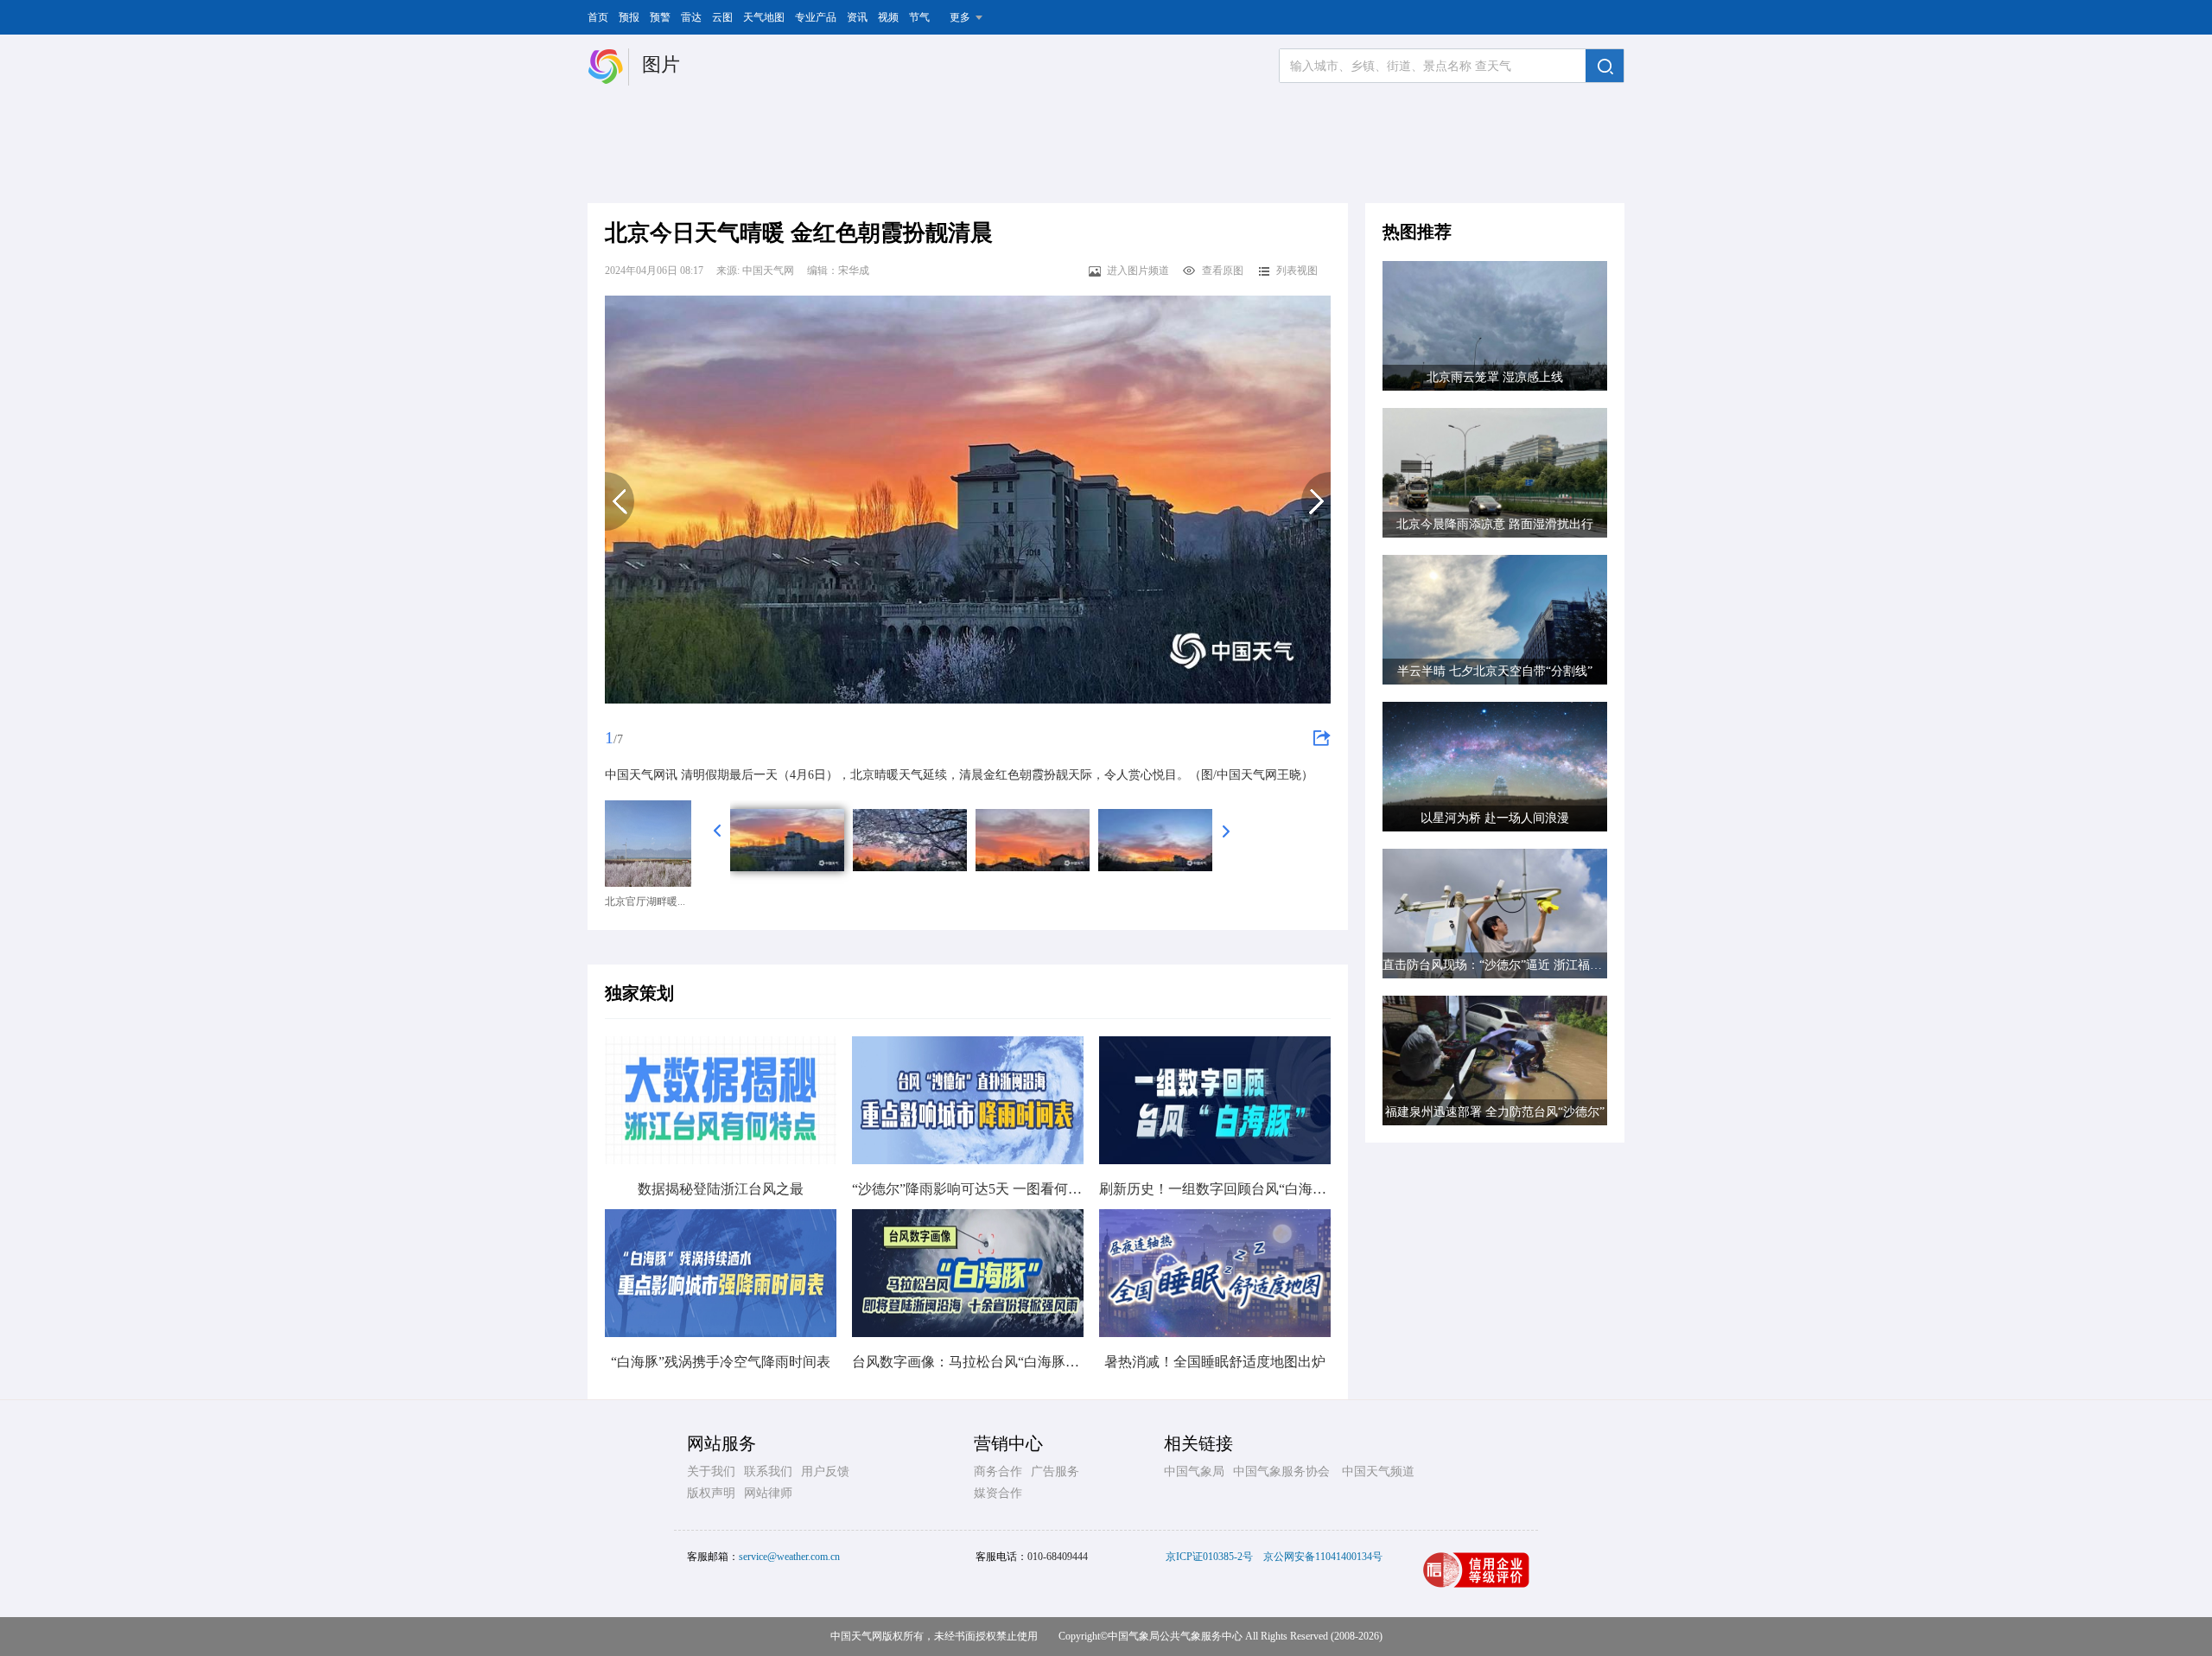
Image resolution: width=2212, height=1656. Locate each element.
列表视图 (1297, 271)
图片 (661, 64)
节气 (919, 17)
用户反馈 (825, 1471)
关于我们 (711, 1471)
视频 (888, 17)
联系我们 (768, 1471)
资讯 (857, 17)
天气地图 (764, 17)
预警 (660, 17)
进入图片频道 (1138, 271)
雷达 (691, 17)
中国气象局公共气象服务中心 (1175, 1636)
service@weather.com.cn (789, 1557)
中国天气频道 (1378, 1471)
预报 (629, 17)
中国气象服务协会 (1281, 1471)
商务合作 (998, 1471)
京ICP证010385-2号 (1209, 1557)
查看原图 (1223, 271)
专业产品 (816, 17)
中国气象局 (1194, 1471)
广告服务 (1055, 1471)
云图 (722, 17)
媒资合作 (998, 1493)
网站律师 (768, 1493)
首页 (598, 17)
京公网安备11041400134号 (1323, 1557)
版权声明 (711, 1493)
